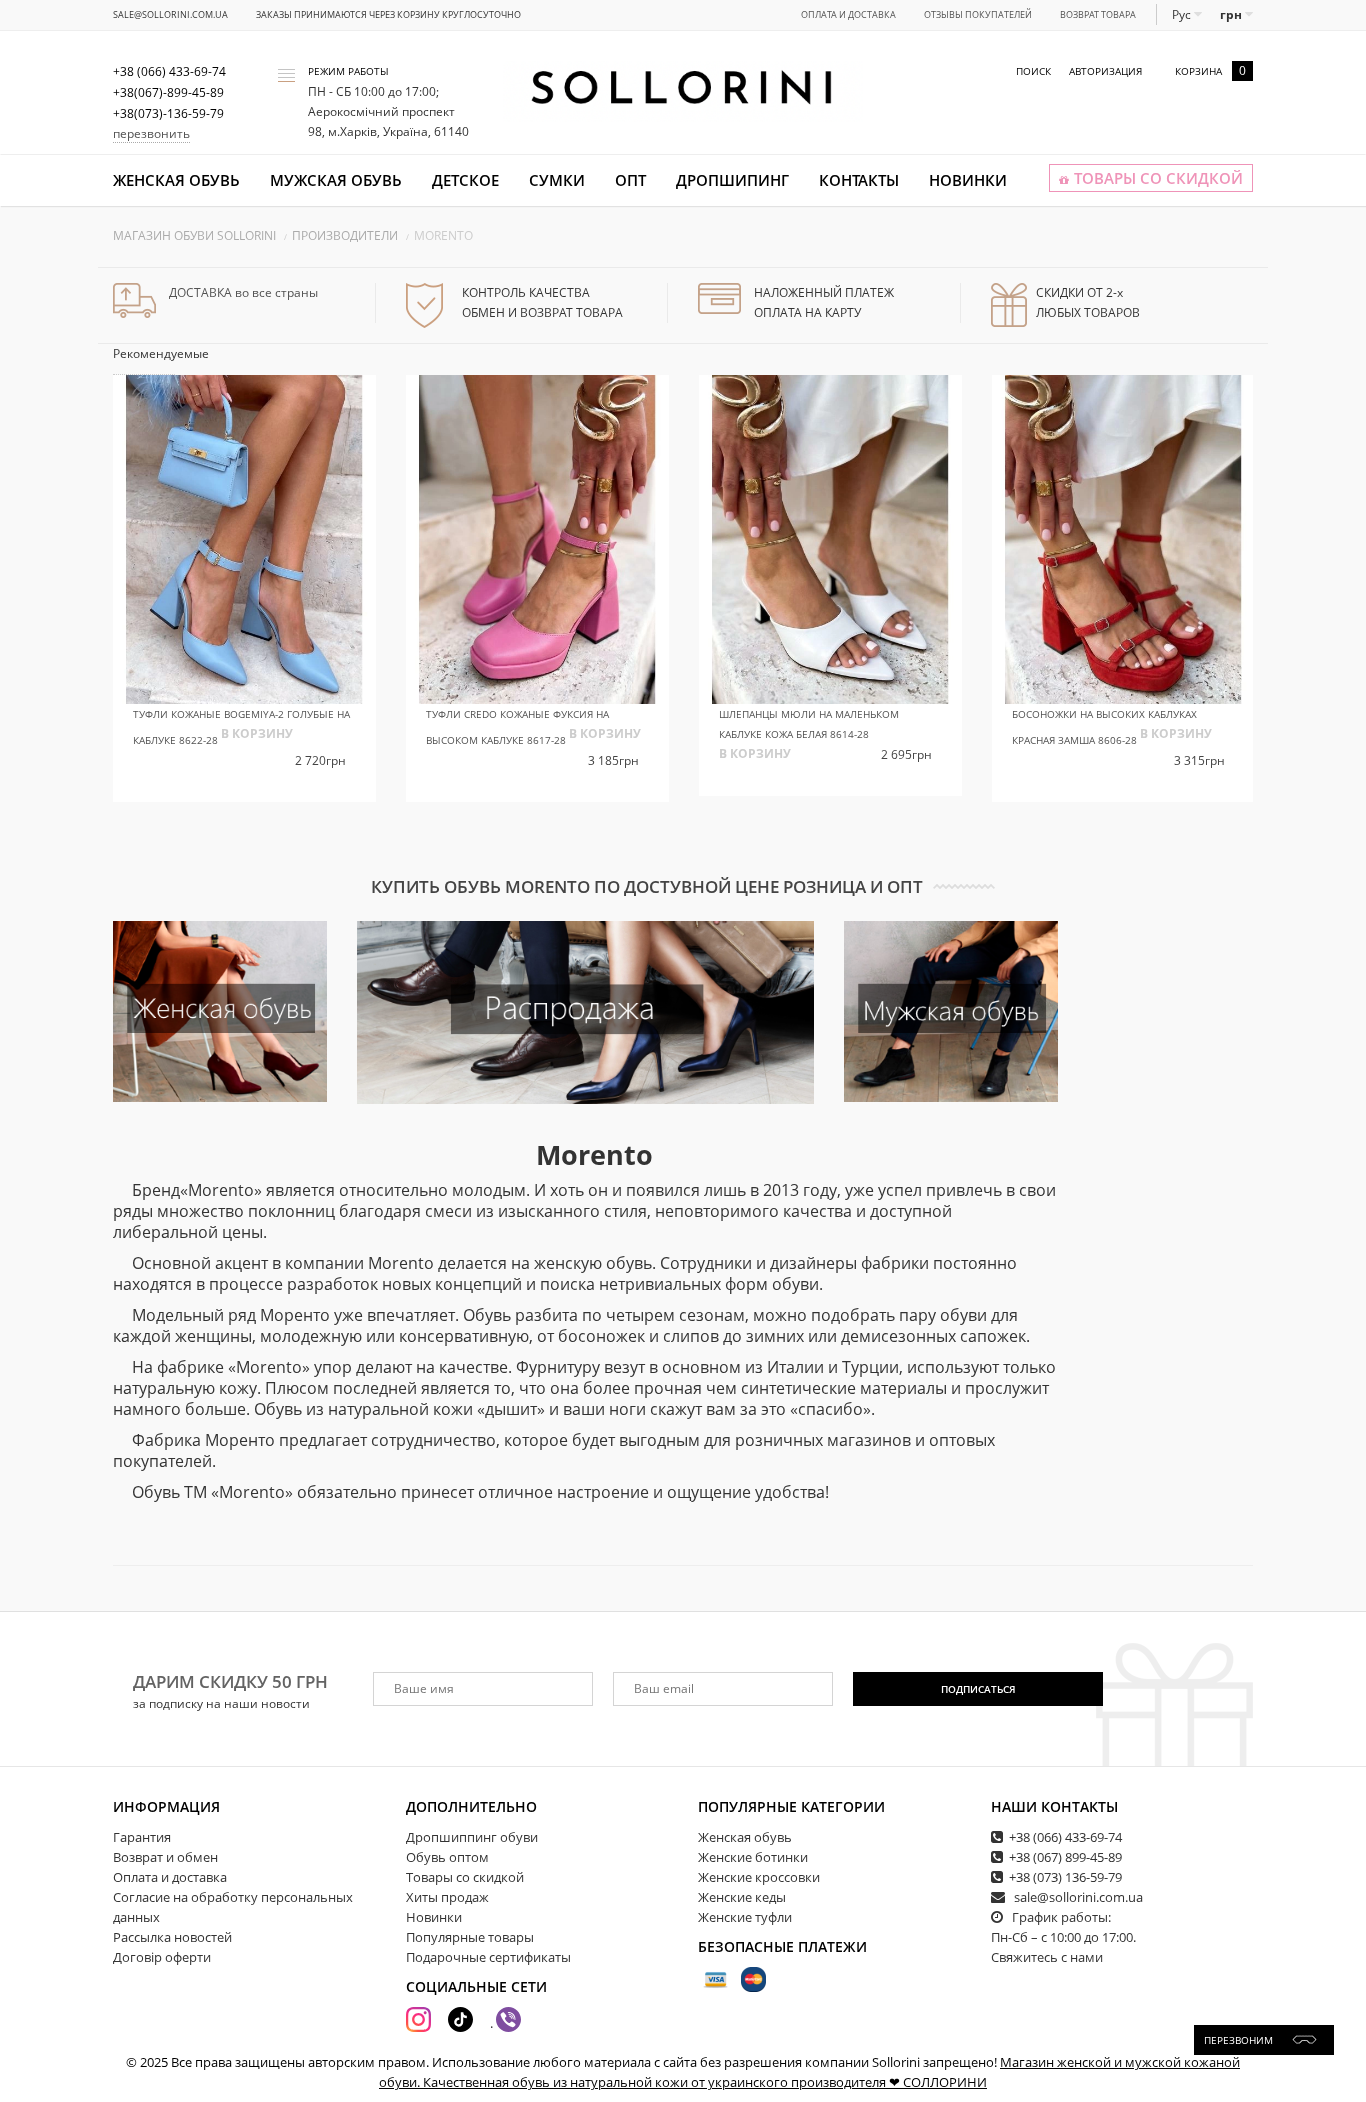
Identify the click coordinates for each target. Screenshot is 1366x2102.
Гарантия (142, 1837)
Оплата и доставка (848, 14)
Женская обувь (176, 180)
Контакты (859, 180)
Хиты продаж (447, 1897)
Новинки (968, 180)
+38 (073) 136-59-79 (1065, 1877)
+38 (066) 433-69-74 (1065, 1837)
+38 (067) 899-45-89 (1065, 1857)
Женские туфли (745, 1917)
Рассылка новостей (172, 1937)
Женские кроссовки (759, 1877)
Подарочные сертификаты (488, 1957)
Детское (465, 180)
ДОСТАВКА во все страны (243, 292)
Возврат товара (1098, 14)
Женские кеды (742, 1897)
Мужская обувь (336, 180)
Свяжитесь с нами (1047, 1957)
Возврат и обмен (165, 1857)
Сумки (557, 180)
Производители (345, 235)
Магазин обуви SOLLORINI (194, 235)
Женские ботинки (753, 1857)
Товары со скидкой (465, 1877)
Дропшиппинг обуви (472, 1837)
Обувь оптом (447, 1857)
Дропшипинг (732, 180)
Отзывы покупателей (978, 14)
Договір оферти (162, 1957)
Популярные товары (470, 1937)
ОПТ (630, 180)
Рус (1183, 14)
